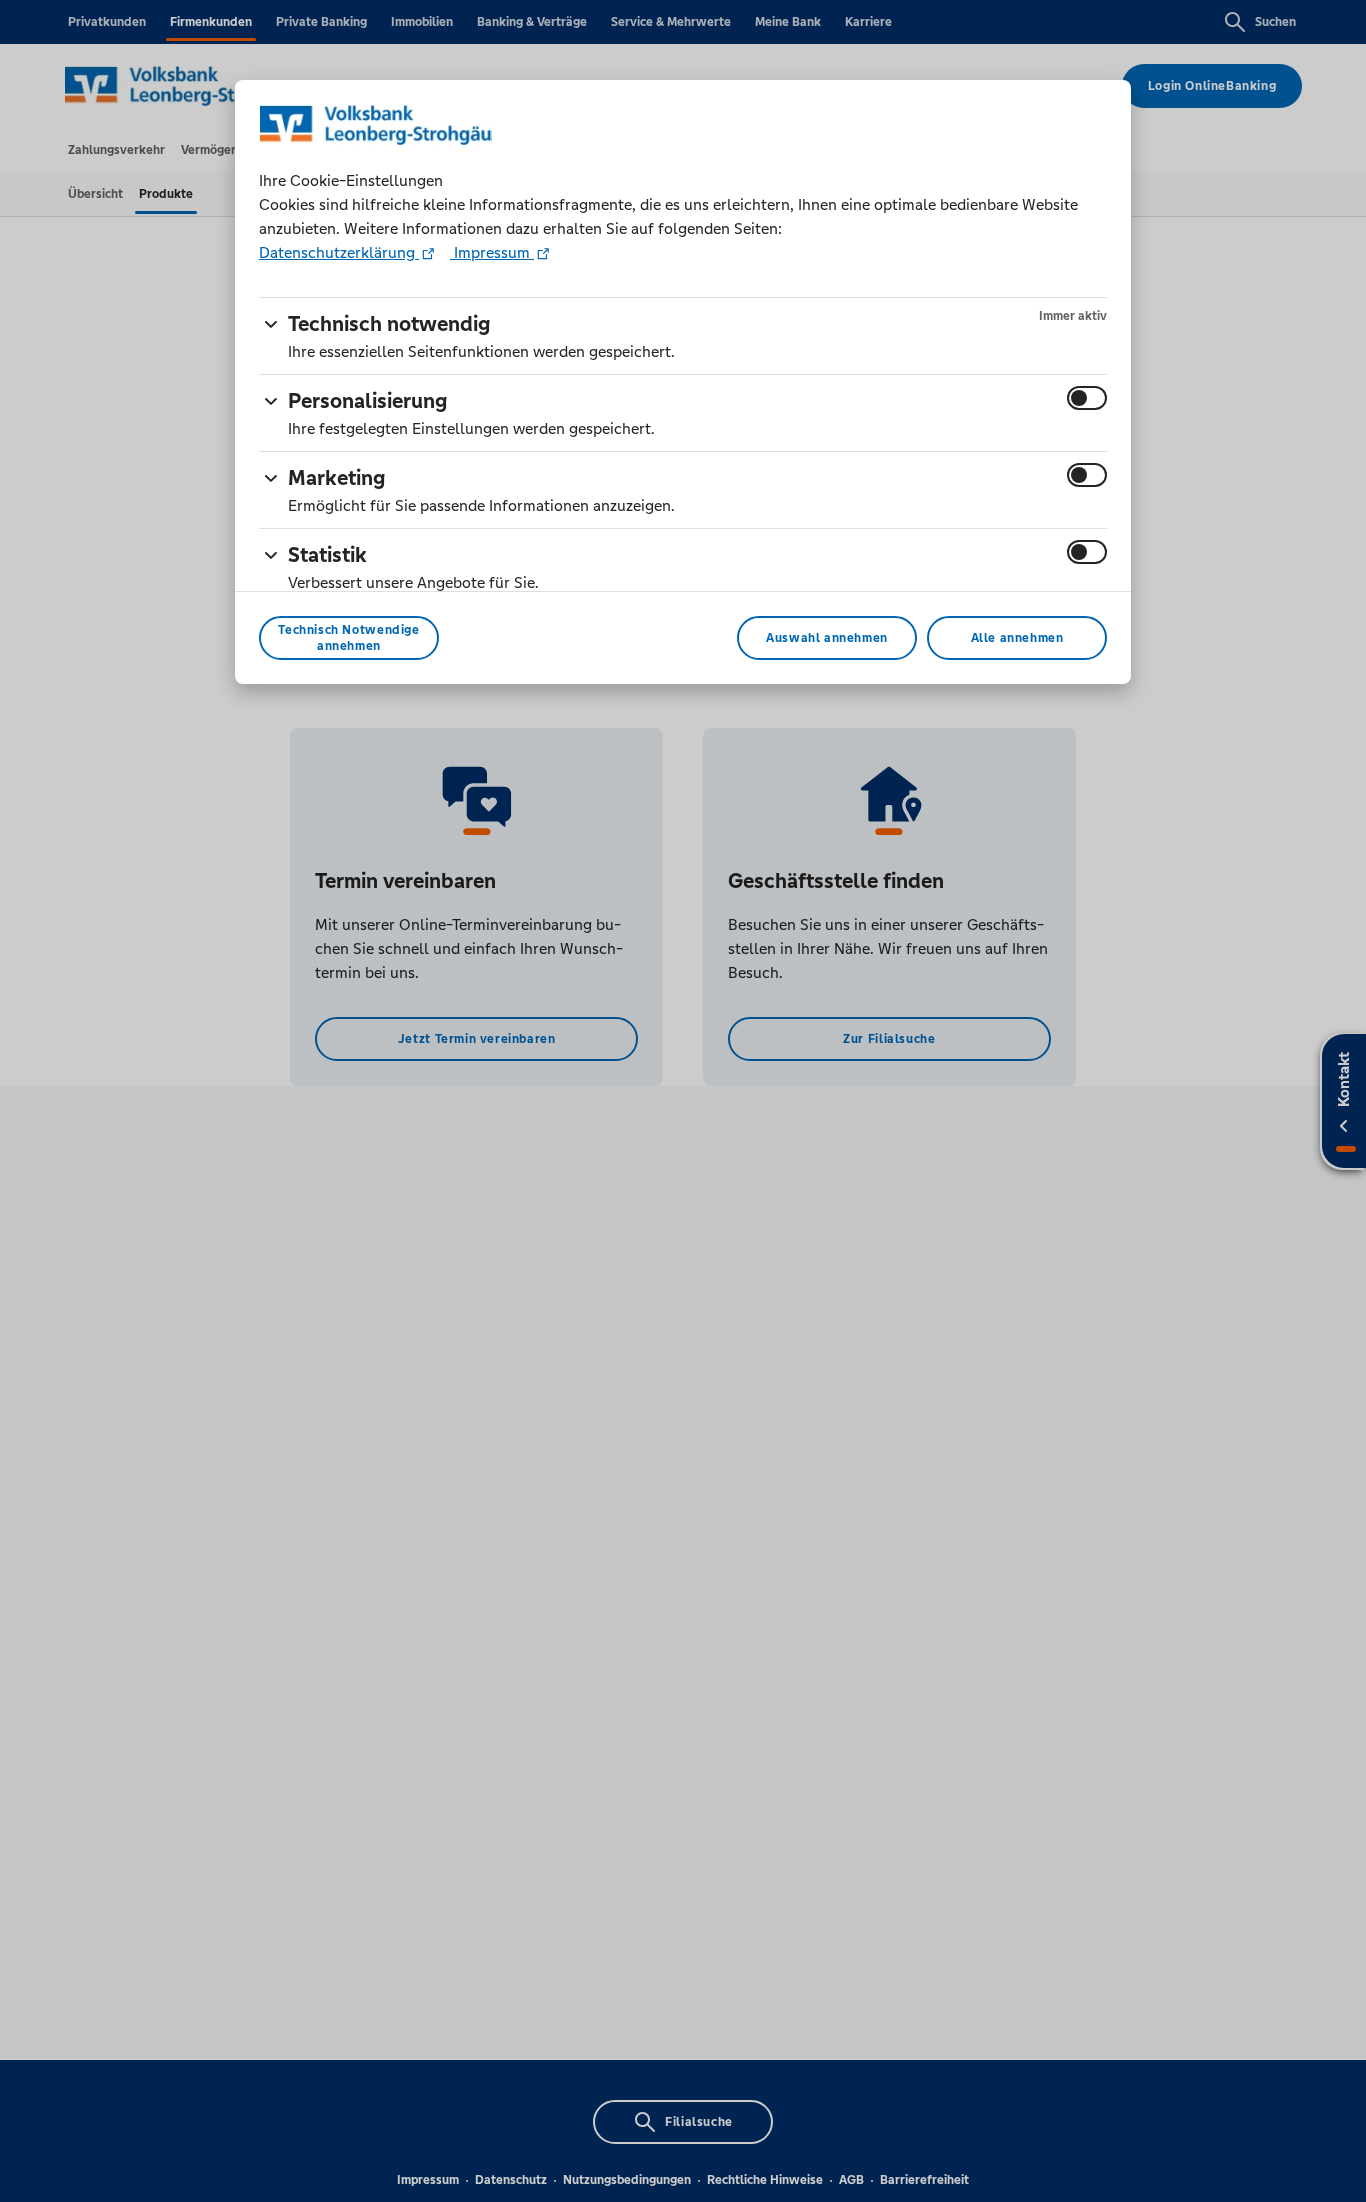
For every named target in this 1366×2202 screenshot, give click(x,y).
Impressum (492, 252)
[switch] (1087, 398)
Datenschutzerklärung (339, 252)
